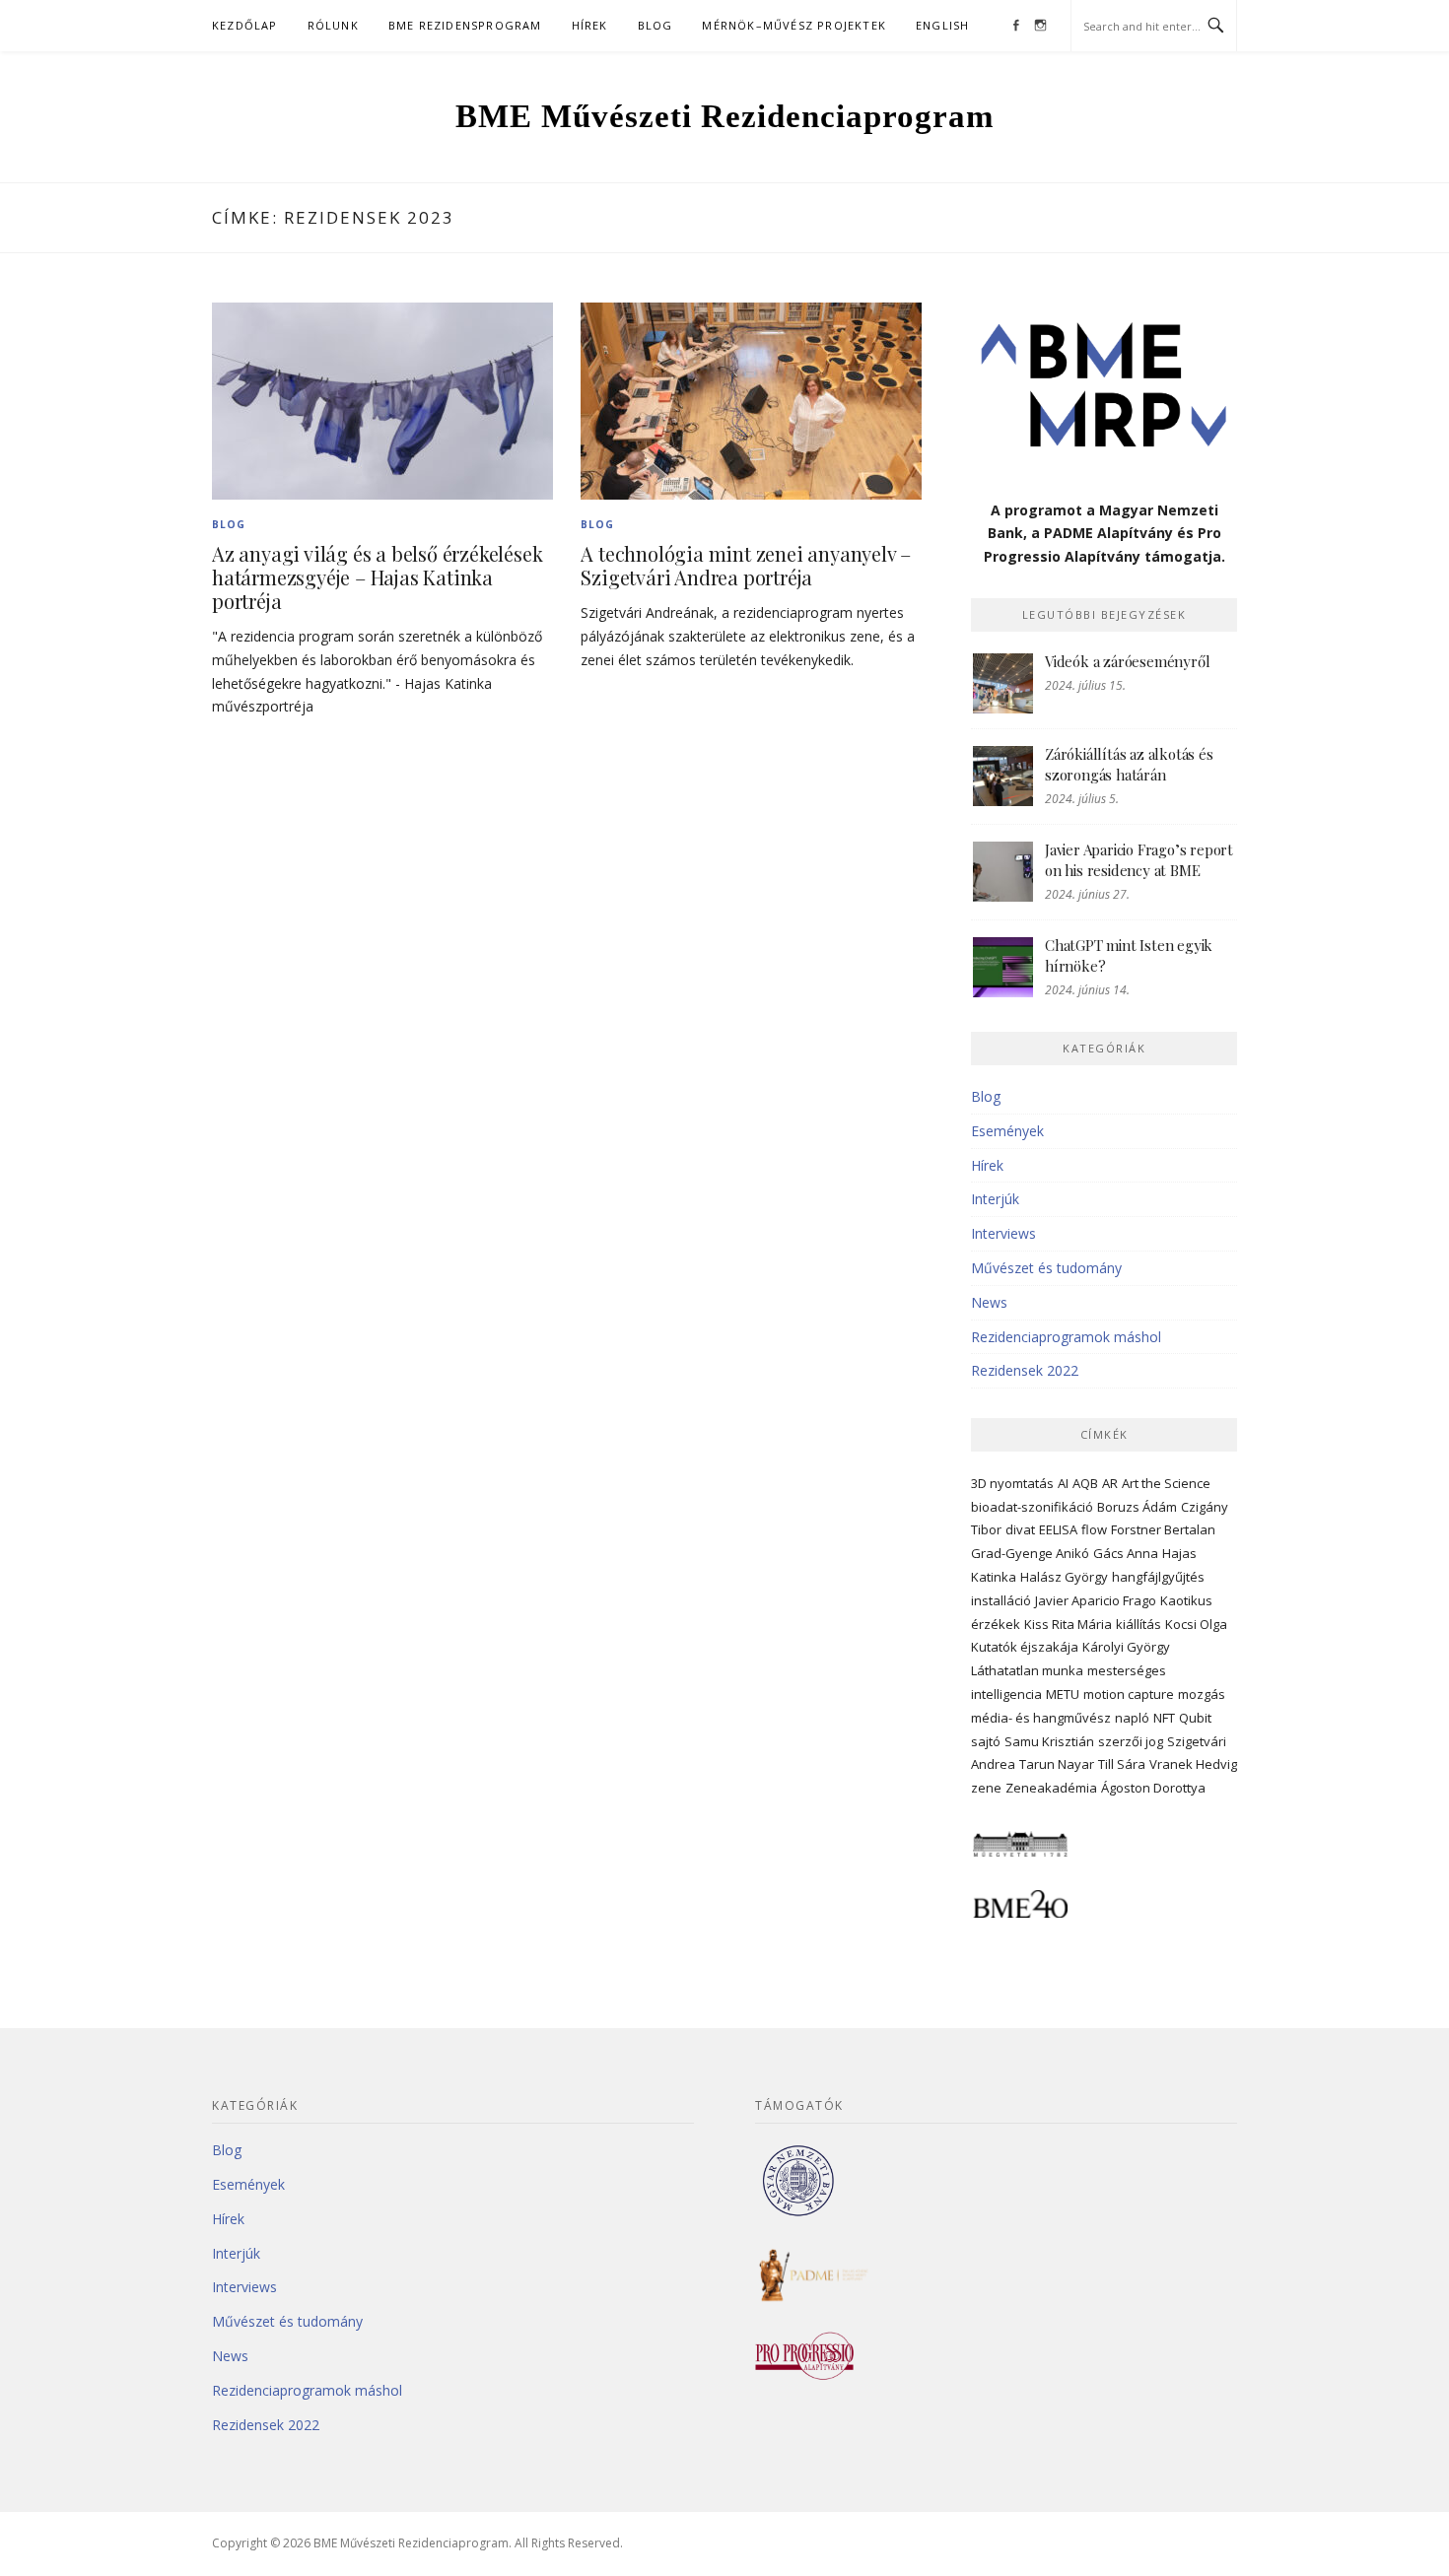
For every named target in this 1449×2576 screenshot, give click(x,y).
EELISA (1058, 1529)
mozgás (1202, 1694)
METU (1063, 1694)
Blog (655, 25)
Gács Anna (1126, 1553)
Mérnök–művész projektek (794, 25)
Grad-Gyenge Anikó (1030, 1553)
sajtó (986, 1741)
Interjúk (995, 1199)
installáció (1001, 1600)
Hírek (590, 25)
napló (1132, 1718)
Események (1007, 1131)
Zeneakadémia (1051, 1788)
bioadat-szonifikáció (1032, 1507)
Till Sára (1122, 1764)
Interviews (1003, 1233)
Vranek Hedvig (1193, 1764)
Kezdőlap (245, 25)
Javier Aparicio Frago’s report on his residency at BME (1139, 860)
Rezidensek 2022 (1025, 1370)
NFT (1164, 1718)
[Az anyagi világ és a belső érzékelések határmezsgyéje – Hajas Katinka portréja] (382, 400)
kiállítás (1138, 1624)
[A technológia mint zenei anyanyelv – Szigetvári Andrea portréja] (751, 400)
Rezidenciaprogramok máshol (1066, 1337)
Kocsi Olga (1196, 1624)
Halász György (1064, 1577)
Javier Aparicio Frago (1096, 1600)
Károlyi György (1126, 1647)
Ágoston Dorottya (1153, 1788)
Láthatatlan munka (1027, 1670)
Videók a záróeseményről (1127, 661)
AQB (1085, 1483)
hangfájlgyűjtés (1158, 1577)
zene (986, 1788)
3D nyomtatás (1012, 1483)
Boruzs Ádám (1137, 1507)
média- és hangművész (1041, 1718)
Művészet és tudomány (1046, 1268)
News (989, 1302)
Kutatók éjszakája (1025, 1647)
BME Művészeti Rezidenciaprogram (724, 116)
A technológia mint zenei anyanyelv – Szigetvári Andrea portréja (746, 565)
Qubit (1195, 1718)
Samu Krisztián (1049, 1741)
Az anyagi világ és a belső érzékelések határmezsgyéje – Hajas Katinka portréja (377, 577)
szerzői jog (1131, 1741)
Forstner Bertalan (1163, 1529)
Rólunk (333, 25)
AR (1110, 1483)
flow (1094, 1529)
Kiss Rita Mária (1068, 1624)
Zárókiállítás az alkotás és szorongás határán (1129, 764)
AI (1063, 1483)
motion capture (1129, 1694)
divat (1020, 1529)
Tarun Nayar (1057, 1764)
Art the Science (1166, 1483)
